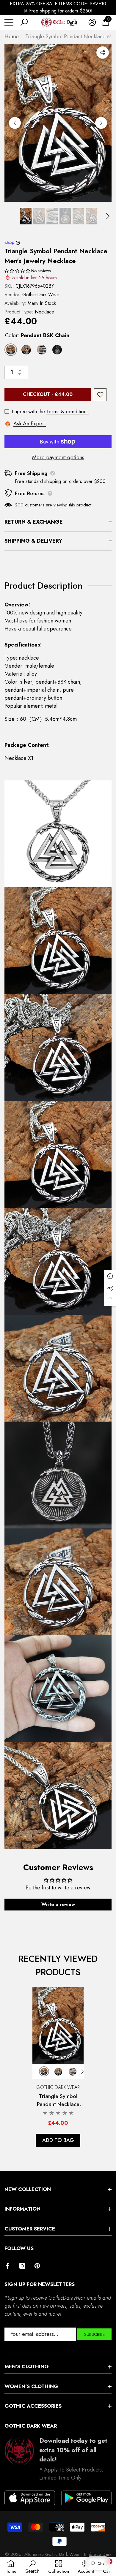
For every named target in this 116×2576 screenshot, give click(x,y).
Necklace (44, 312)
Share (103, 53)
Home (12, 37)
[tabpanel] (58, 2067)
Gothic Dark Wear (41, 295)
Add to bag (58, 2140)
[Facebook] (7, 2266)
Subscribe (94, 2334)
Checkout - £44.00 (48, 394)
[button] (24, 22)
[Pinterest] (37, 2266)
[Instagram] (22, 2266)
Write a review (58, 1904)
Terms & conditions (68, 411)
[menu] (9, 22)
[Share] (103, 53)
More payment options (58, 457)
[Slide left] (15, 123)
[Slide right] (101, 123)
